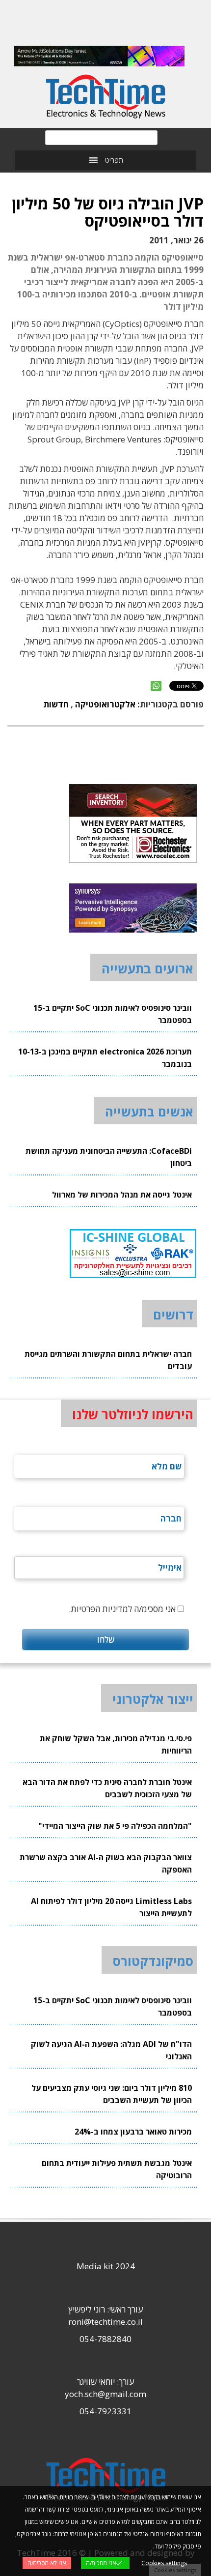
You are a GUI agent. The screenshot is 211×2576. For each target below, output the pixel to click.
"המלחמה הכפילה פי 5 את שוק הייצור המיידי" (115, 1826)
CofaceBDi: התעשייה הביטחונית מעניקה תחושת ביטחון (109, 1157)
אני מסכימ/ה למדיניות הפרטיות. (122, 1609)
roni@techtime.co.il (105, 2322)
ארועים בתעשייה (147, 968)
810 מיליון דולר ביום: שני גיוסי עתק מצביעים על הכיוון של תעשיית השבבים (112, 2094)
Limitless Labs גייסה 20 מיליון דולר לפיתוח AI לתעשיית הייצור (111, 1907)
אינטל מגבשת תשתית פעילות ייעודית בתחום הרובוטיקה (117, 2169)
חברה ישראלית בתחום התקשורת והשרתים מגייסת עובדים (108, 1360)
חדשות (56, 704)
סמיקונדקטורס (153, 1961)
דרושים (173, 1315)
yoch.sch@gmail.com (105, 2394)
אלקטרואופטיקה (105, 704)
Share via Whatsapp (156, 686)
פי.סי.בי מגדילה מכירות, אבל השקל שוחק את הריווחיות (116, 1744)
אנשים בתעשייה (149, 1112)
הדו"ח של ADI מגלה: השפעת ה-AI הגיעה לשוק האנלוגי (111, 2050)
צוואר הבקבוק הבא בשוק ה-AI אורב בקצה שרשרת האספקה (106, 1863)
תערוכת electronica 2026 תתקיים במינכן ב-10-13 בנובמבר (105, 1058)
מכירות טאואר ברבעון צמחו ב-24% (133, 2132)
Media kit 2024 (106, 2266)
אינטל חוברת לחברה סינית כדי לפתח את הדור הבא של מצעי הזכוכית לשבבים (107, 1788)
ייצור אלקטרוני (153, 1699)
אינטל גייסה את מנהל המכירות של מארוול (122, 1195)
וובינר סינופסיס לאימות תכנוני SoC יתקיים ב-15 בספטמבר (113, 1014)
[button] (114, 160)
